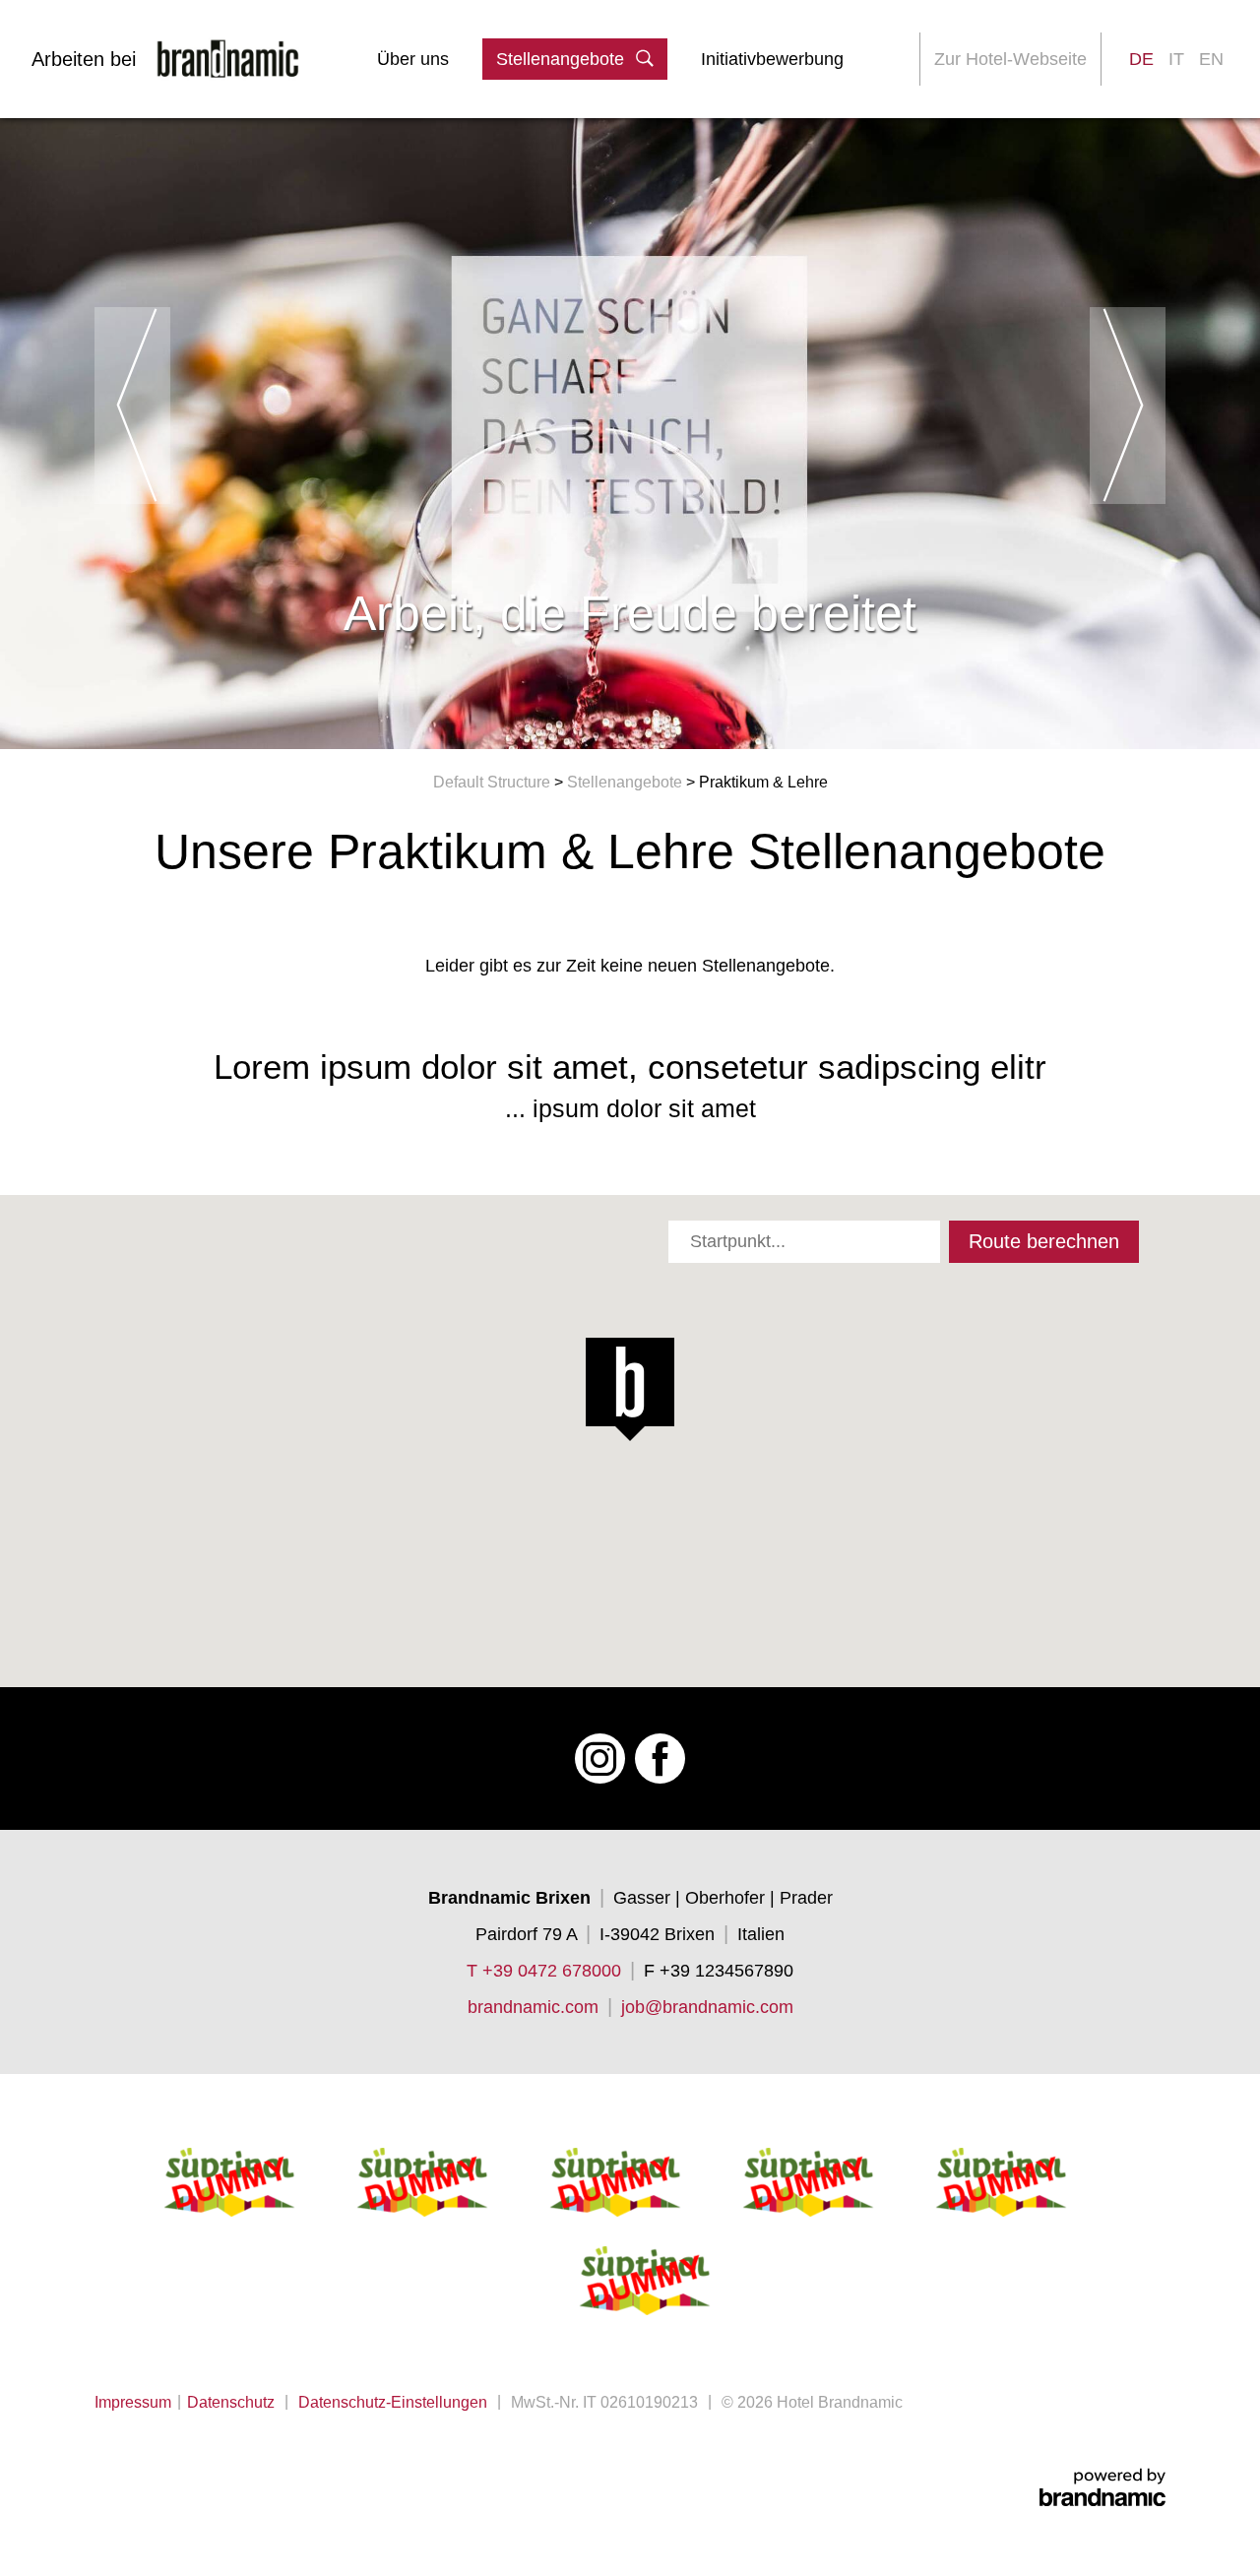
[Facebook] (660, 1759)
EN (1211, 59)
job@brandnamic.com (707, 2007)
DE (1141, 59)
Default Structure (494, 782)
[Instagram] (600, 1759)
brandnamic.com (533, 2007)
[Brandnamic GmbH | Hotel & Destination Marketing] (1102, 2487)
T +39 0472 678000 (544, 1971)
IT (1176, 59)
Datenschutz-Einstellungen (393, 2402)
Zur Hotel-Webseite (1010, 59)
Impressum (133, 2402)
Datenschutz (231, 2402)
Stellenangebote (627, 782)
